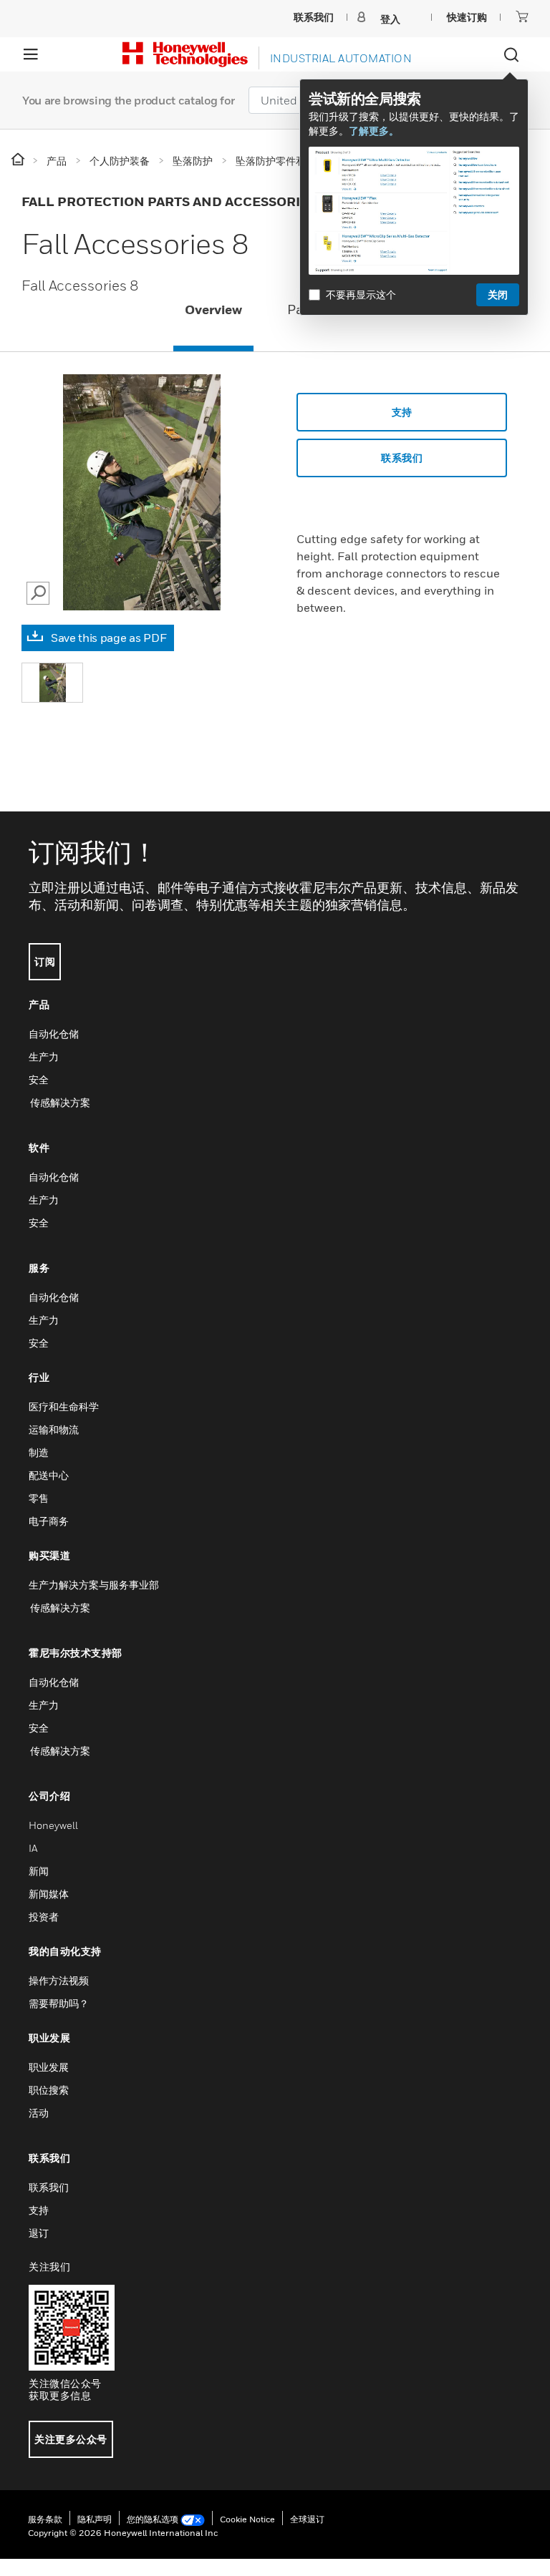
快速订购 (467, 17)
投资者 (44, 1917)
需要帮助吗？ (59, 2003)
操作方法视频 (59, 1980)
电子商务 (49, 1521)
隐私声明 (95, 2519)
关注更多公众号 (71, 2439)
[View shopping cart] (522, 16)
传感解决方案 (59, 1102)
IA (33, 1848)
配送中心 (49, 1475)
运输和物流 (54, 1429)
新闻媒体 (49, 1894)
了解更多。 (374, 131)
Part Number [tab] (326, 309)
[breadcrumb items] (19, 160)
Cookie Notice (247, 2519)
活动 (39, 2113)
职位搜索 (49, 2090)
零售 (39, 1498)
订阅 (45, 961)
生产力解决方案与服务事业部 (94, 1585)
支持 (402, 412)
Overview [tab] (213, 309)
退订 (39, 2233)
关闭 (498, 294)
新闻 (39, 1871)
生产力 (44, 1057)
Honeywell (53, 1825)
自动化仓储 (54, 1034)
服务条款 (45, 2519)
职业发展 (49, 2067)
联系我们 (49, 2187)
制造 (39, 1452)
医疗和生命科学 (64, 1406)
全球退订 (307, 2519)
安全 (39, 1079)
